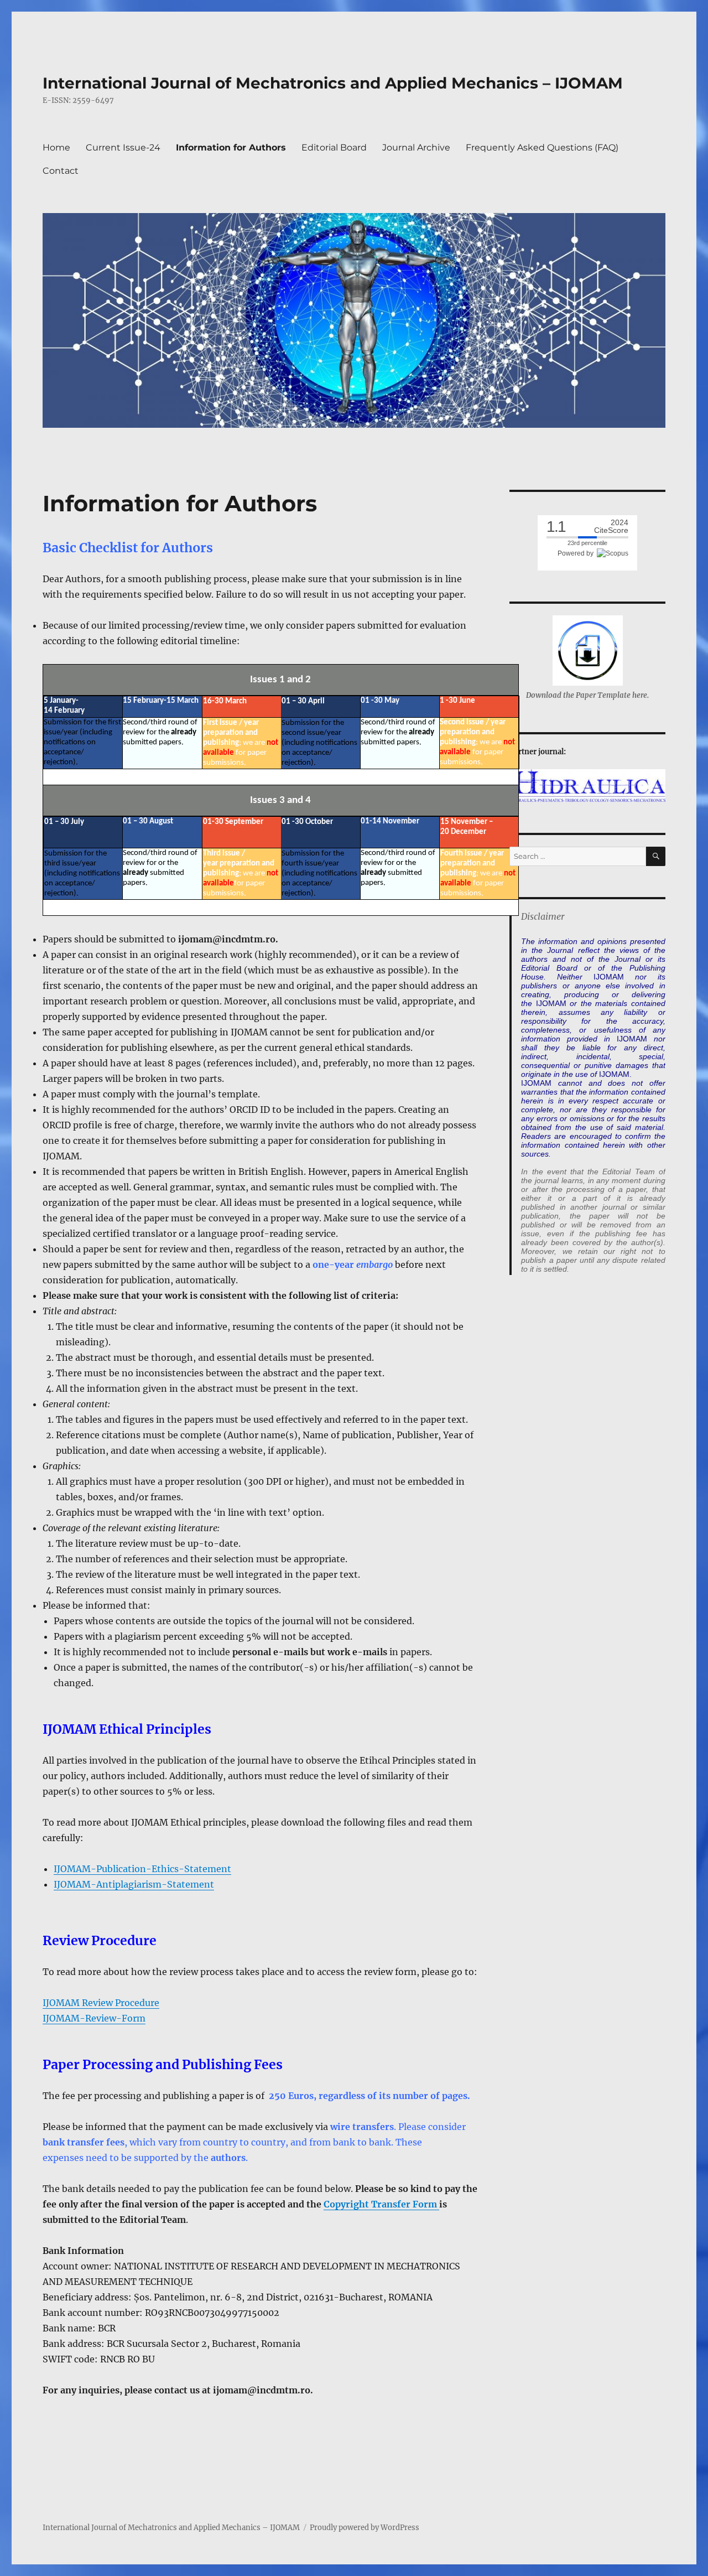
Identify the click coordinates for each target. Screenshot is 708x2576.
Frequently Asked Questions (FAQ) (542, 147)
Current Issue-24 (123, 147)
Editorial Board (334, 147)
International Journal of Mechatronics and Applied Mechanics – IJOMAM (333, 83)
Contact (61, 171)
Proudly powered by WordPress (365, 2528)
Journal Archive (416, 147)
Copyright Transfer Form (381, 2204)
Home (56, 147)
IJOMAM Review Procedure (101, 2003)
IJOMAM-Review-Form (94, 2018)
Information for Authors (231, 147)
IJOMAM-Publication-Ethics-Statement (142, 1869)
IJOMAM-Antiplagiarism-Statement (134, 1884)
